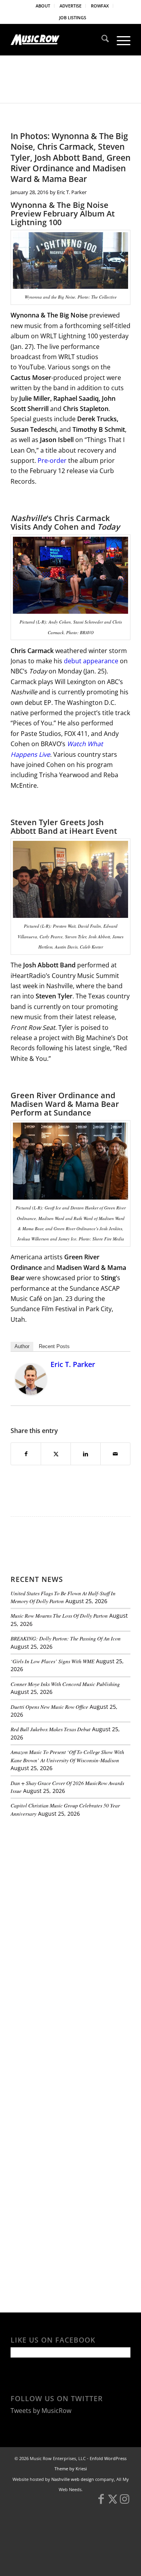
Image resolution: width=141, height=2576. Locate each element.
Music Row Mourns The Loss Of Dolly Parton (59, 1616)
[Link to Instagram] (125, 2503)
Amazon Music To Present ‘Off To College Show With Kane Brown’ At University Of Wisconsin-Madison (67, 1756)
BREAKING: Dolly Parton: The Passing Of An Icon (66, 1638)
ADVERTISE (70, 6)
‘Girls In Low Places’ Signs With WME (52, 1661)
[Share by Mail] (115, 1454)
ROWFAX (100, 6)
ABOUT (43, 6)
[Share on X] (56, 1454)
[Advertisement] (69, 1877)
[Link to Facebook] (101, 2503)
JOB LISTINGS (73, 17)
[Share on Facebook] (26, 1454)
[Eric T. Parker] (31, 1393)
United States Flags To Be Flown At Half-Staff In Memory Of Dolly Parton (63, 1597)
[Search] (101, 40)
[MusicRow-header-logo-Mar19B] (59, 40)
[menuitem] (43, 6)
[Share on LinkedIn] (86, 1454)
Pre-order (53, 461)
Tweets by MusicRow (41, 2411)
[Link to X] (113, 2503)
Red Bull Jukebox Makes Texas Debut (51, 1729)
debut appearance (91, 661)
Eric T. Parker (72, 192)
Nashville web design (73, 2479)
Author (22, 1346)
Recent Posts (54, 1346)
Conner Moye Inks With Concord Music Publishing (65, 1684)
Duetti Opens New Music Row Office (49, 1707)
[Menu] (120, 40)
